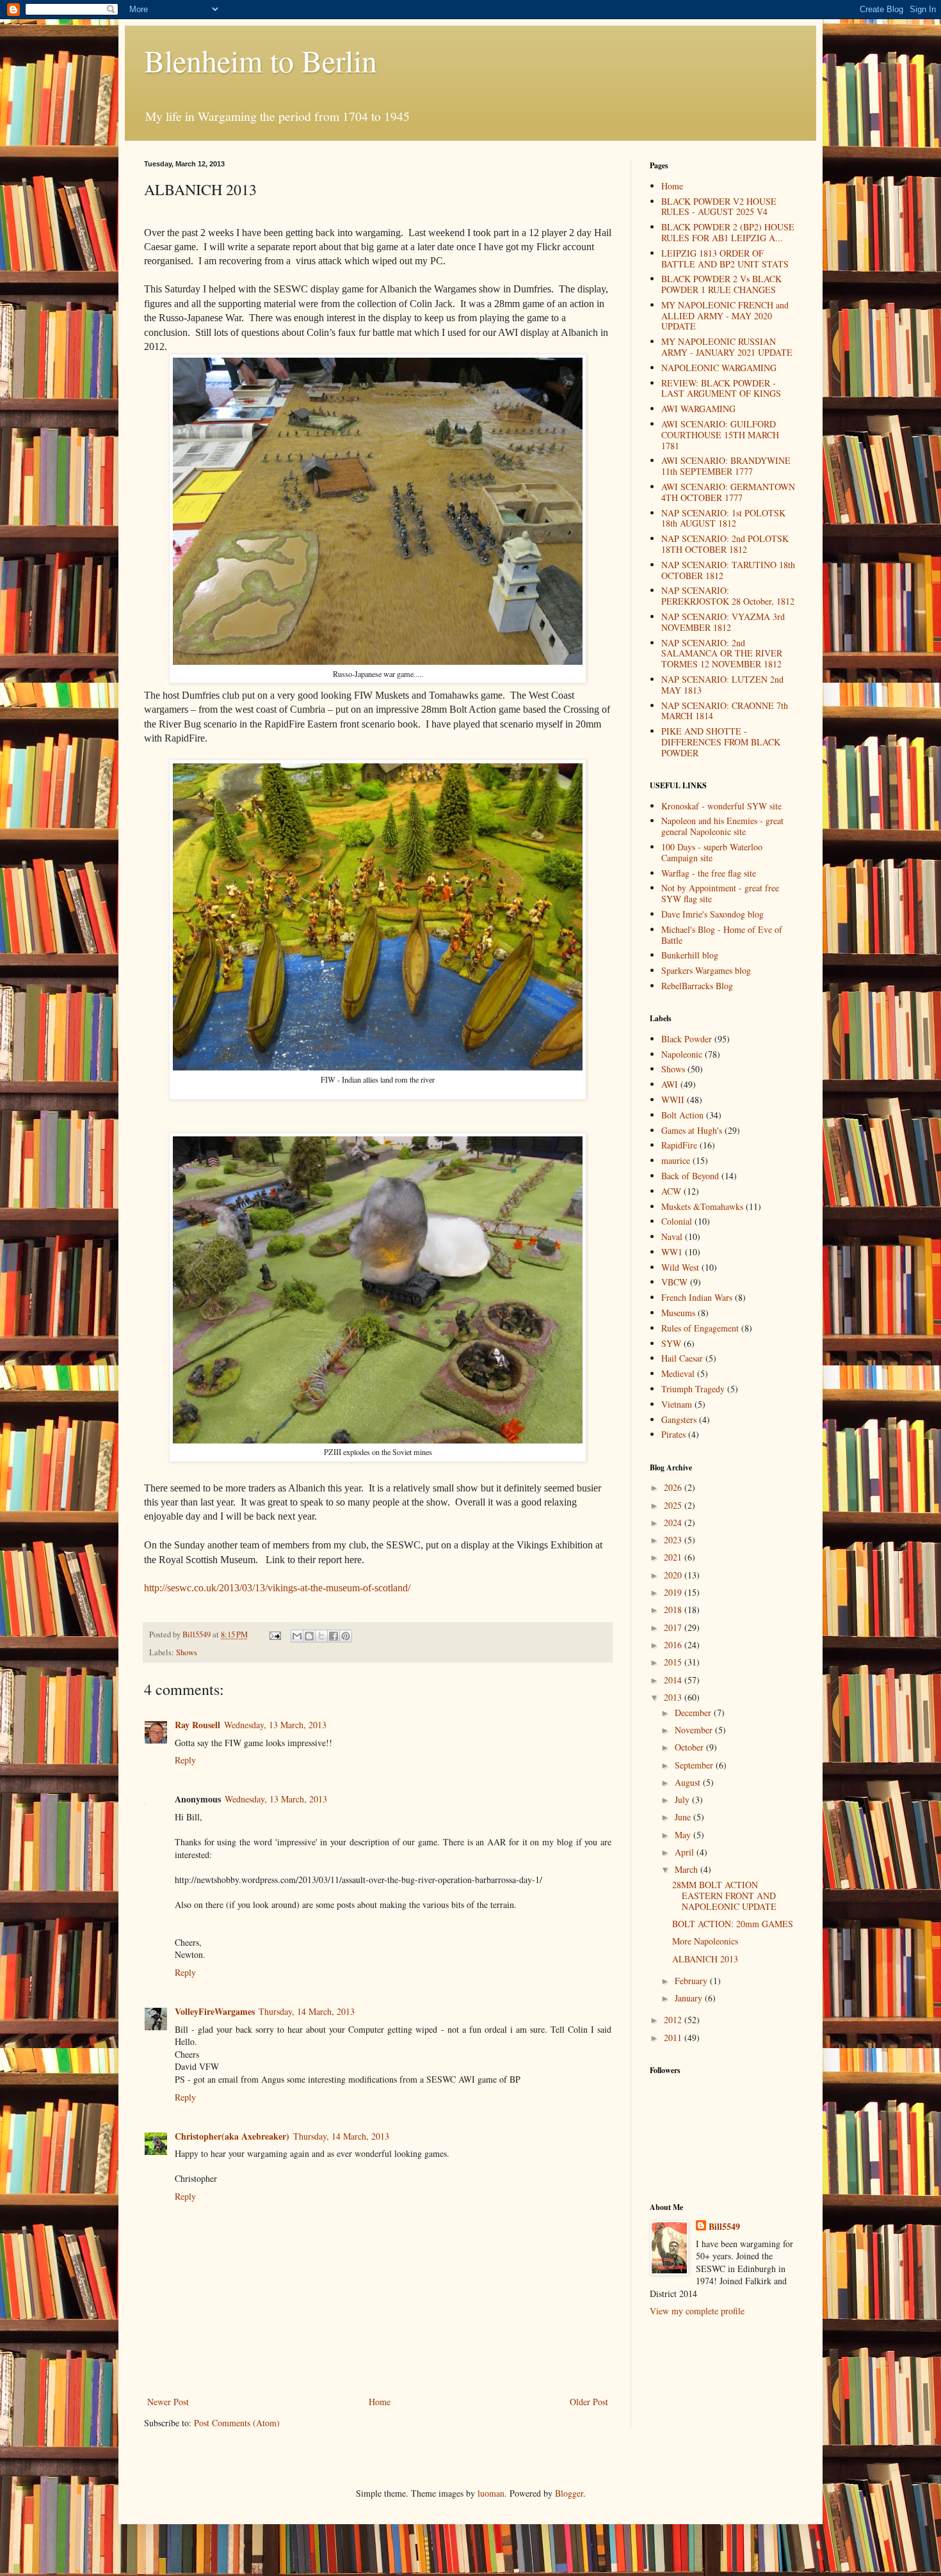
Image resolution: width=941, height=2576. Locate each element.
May (684, 1835)
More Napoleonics (705, 1941)
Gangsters (679, 1419)
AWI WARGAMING (698, 409)
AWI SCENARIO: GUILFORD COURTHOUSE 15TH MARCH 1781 (720, 435)
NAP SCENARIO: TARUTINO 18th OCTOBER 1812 (728, 570)
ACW (671, 1191)
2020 (674, 1575)
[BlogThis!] (309, 1636)
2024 (674, 1523)
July (683, 1800)
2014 (674, 1680)
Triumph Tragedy (693, 1389)
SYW (671, 1343)
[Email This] (297, 1636)
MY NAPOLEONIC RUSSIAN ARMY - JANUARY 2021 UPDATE (727, 347)
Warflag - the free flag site (709, 873)
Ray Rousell (197, 1725)
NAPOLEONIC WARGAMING (719, 368)
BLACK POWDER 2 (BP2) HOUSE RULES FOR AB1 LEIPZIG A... (728, 232)
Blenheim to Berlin (261, 60)
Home (380, 2402)
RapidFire (679, 1145)
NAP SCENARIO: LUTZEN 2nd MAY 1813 (722, 685)
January (690, 1998)
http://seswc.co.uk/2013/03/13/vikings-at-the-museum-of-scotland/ (277, 1588)
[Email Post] (274, 1634)
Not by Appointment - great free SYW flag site (720, 893)
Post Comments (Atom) (237, 2423)
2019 (674, 1592)
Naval (672, 1236)
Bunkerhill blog (690, 955)
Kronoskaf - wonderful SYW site (721, 806)
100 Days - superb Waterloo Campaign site (712, 852)
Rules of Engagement (700, 1328)
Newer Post (168, 2402)
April (686, 1852)
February (692, 1981)
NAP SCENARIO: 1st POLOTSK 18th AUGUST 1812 (723, 518)
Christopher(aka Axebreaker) (232, 2136)
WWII (673, 1100)
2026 (674, 1487)
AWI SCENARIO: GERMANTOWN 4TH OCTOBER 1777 (728, 492)
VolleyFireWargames (215, 2011)
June (684, 1817)
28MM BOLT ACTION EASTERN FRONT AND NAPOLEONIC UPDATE (724, 1896)
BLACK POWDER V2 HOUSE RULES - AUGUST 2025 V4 (719, 207)
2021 (674, 1557)
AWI (670, 1084)
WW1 (672, 1252)
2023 (674, 1540)
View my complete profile (697, 2311)
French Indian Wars (697, 1297)
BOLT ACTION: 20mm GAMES (733, 1924)
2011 (674, 2038)
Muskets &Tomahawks (702, 1206)
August (689, 1782)
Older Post (589, 2402)
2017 (674, 1627)
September (695, 1765)
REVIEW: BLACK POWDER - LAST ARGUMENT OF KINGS (721, 388)
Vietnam (677, 1404)
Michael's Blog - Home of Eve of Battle (722, 935)
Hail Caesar (682, 1358)
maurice (676, 1160)
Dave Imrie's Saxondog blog (712, 914)
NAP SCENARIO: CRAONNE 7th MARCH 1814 (725, 711)
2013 (674, 1697)
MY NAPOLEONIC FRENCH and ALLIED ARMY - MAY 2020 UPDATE (725, 316)
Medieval (678, 1373)
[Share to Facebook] (334, 1636)
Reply (185, 1760)
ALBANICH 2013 (705, 1959)
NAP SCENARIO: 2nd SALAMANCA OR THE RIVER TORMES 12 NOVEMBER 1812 (722, 654)
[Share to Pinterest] (346, 1636)
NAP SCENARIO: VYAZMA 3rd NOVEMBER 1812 (723, 622)
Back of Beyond (690, 1176)
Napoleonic (682, 1054)
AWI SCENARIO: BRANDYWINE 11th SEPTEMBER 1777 (726, 466)
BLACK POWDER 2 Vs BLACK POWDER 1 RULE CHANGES (721, 284)
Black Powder (687, 1039)
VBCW (674, 1282)
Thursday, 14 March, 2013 (307, 2011)
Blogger (569, 2493)
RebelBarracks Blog (697, 986)
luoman (491, 2493)
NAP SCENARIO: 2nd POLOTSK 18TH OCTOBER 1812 (725, 544)
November (695, 1730)
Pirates (673, 1434)
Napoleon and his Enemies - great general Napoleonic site (722, 826)
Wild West (680, 1267)
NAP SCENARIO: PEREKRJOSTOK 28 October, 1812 (728, 596)
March (688, 1869)
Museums (678, 1313)
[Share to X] (321, 1636)
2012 (674, 2020)
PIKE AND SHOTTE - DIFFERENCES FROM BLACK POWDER (721, 742)
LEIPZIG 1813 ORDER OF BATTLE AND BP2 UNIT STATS (725, 258)
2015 (674, 1662)
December (694, 1713)
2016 (674, 1645)
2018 (674, 1610)
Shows (187, 1652)
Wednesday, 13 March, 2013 (275, 1725)
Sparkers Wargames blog (706, 970)
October (690, 1747)
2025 (674, 1505)
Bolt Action (682, 1115)
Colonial (677, 1221)
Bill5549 (724, 2227)
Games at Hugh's (692, 1130)
